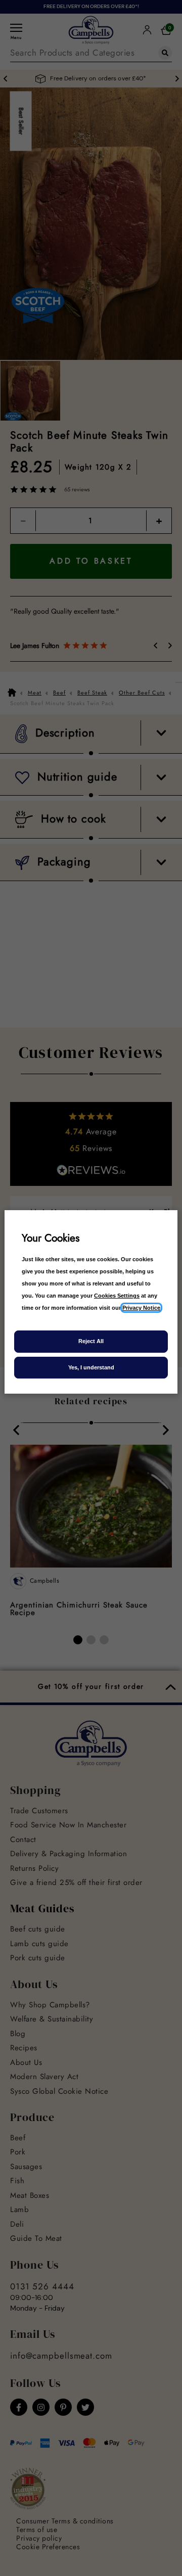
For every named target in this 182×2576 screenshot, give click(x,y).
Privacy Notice (141, 1308)
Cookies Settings (117, 1296)
